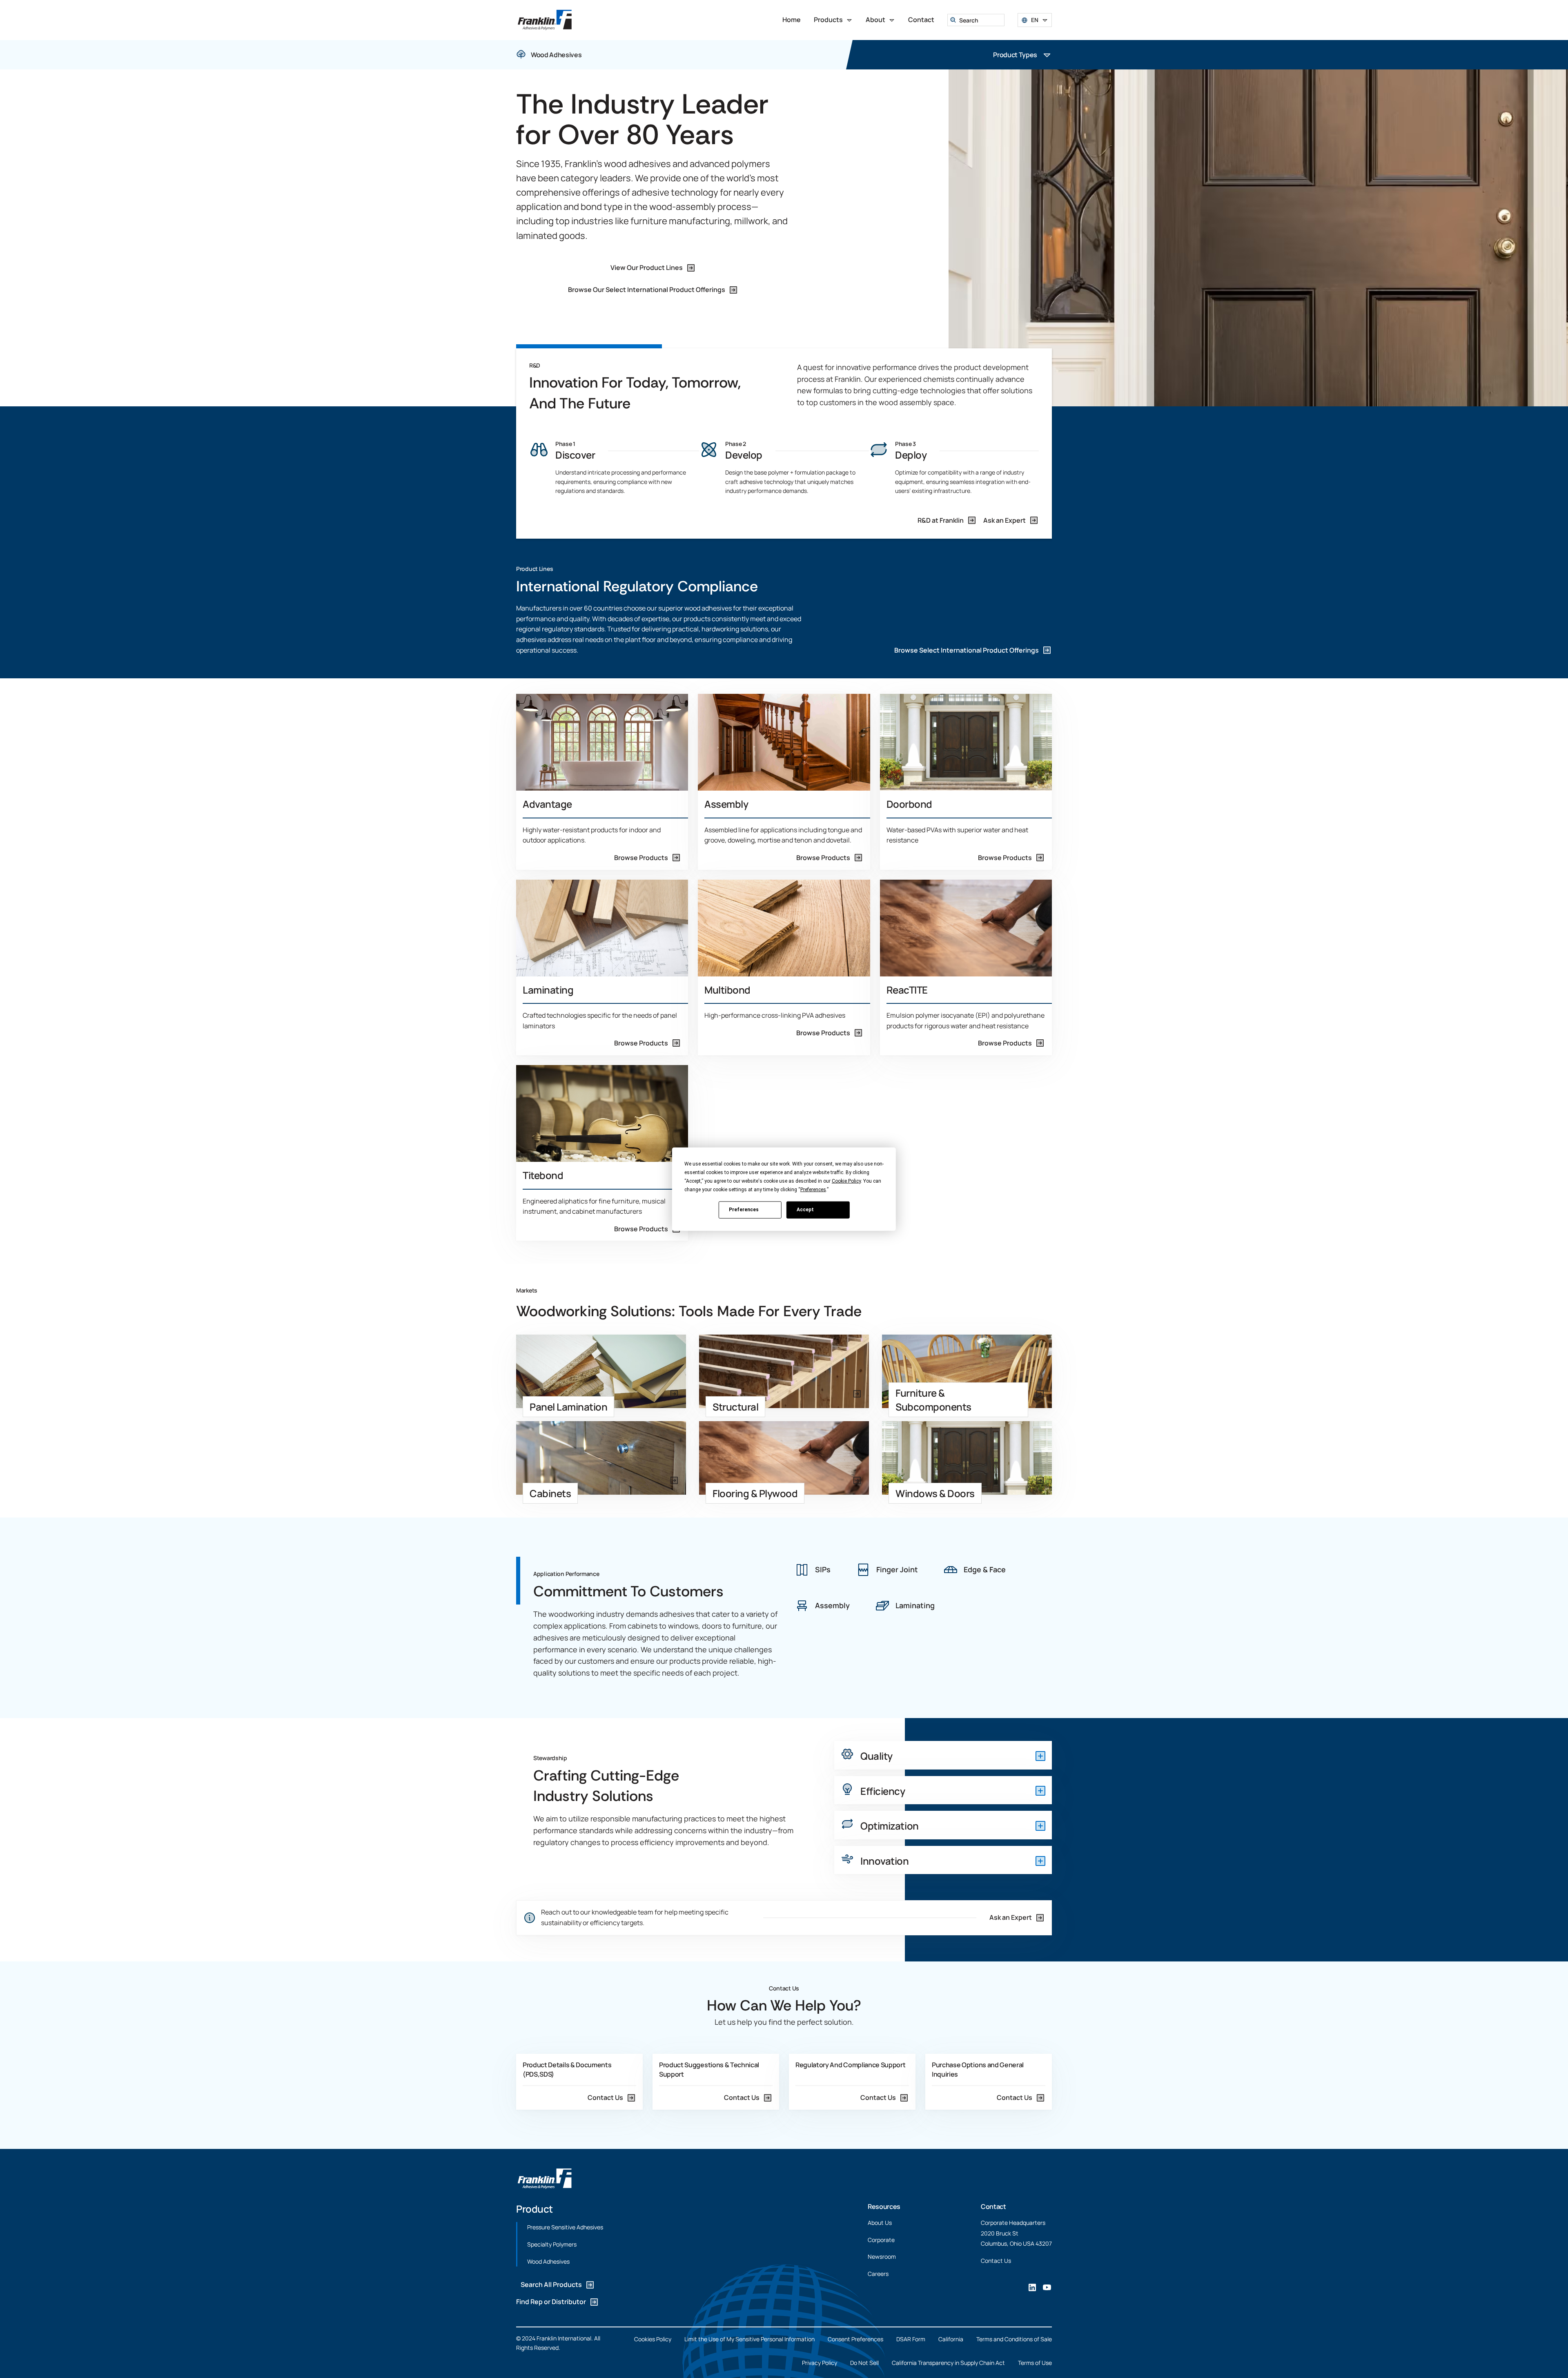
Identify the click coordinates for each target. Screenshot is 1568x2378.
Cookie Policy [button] (846, 1181)
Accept (805, 1210)
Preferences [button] (813, 1189)
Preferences (744, 1210)
